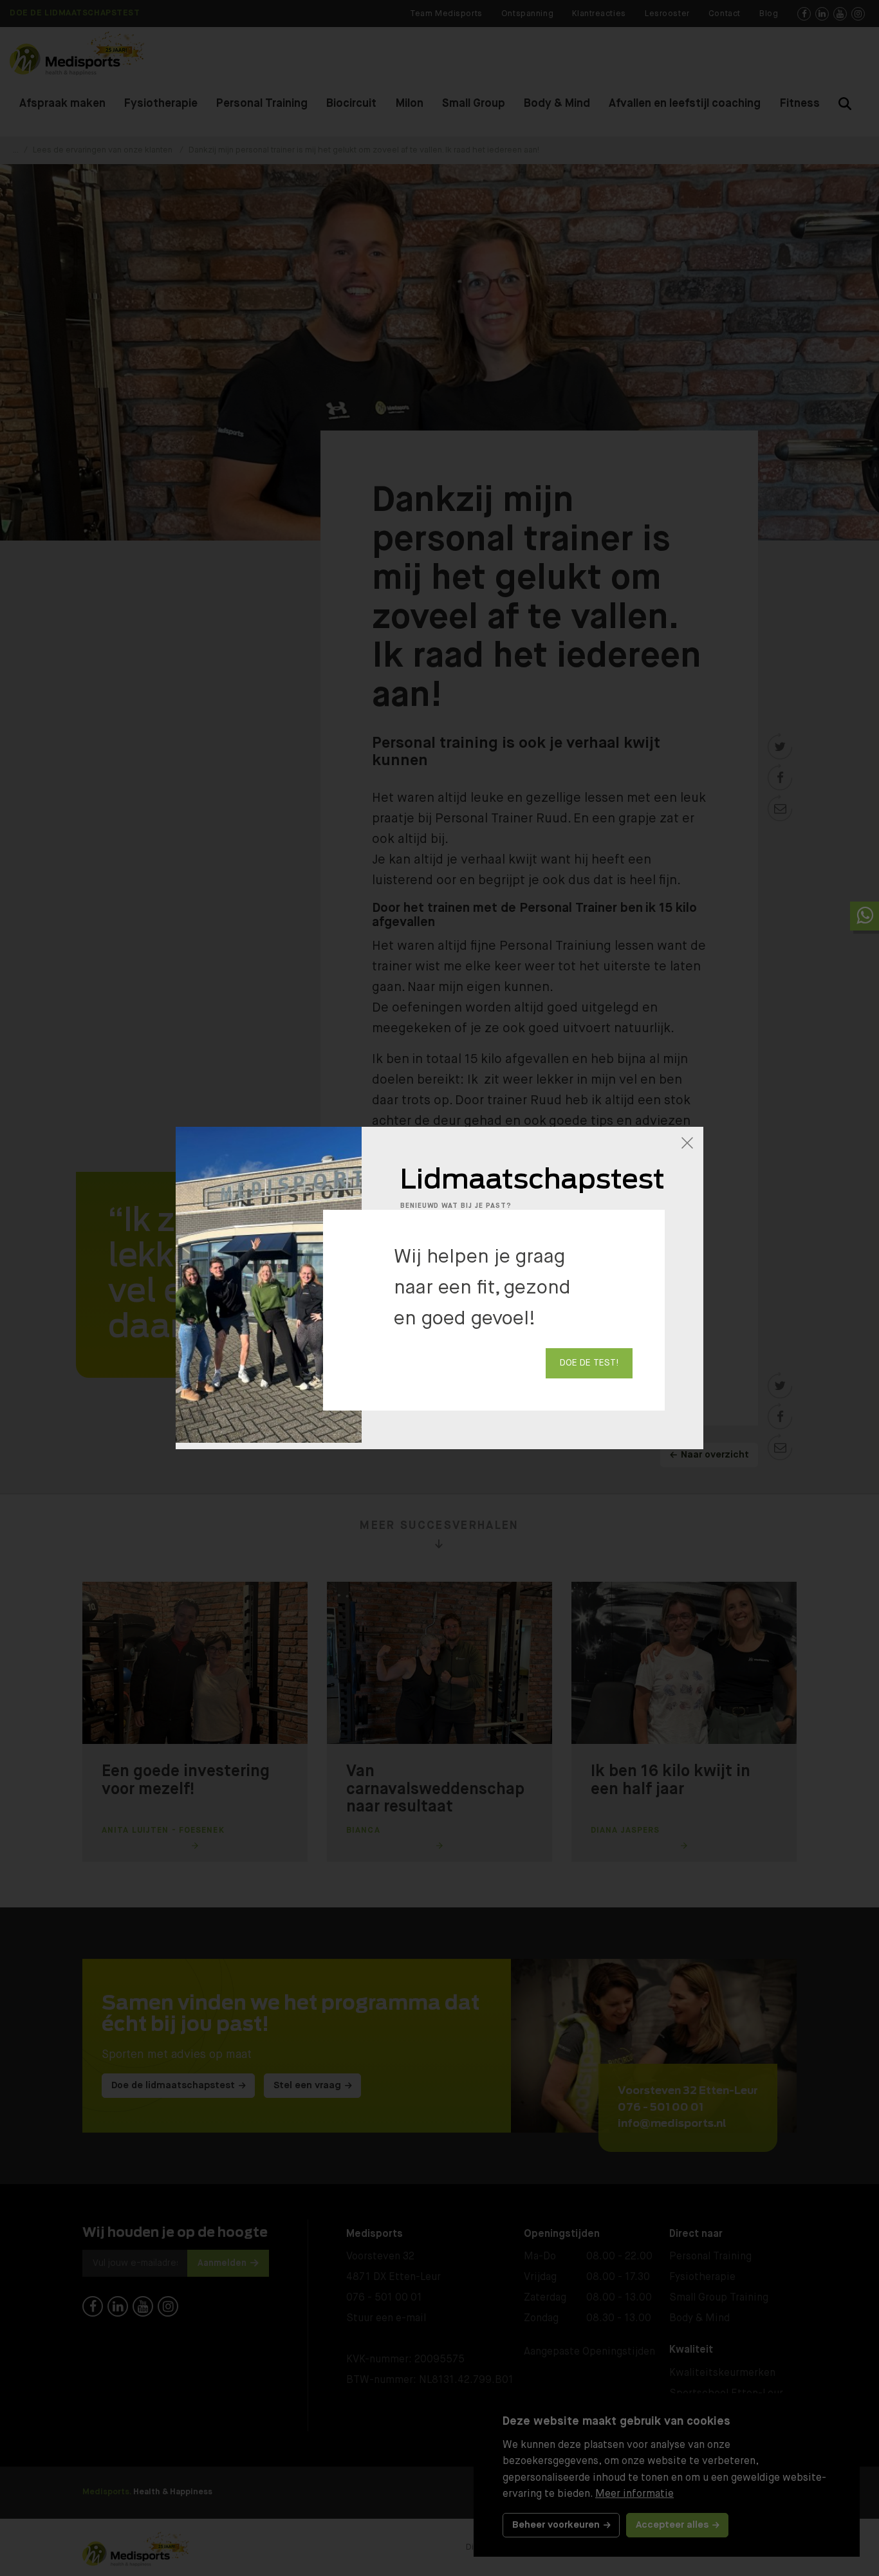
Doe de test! (589, 1363)
